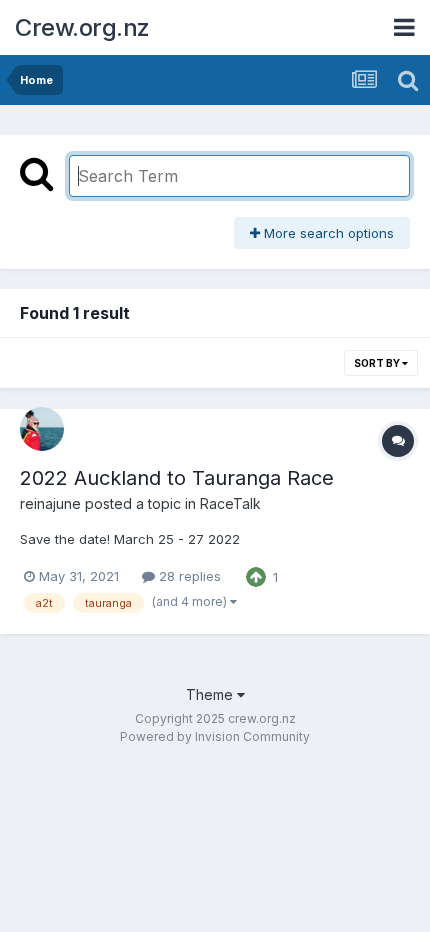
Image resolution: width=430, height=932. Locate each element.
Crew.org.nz (82, 27)
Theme (211, 694)
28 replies (188, 576)
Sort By (378, 363)
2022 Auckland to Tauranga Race (177, 478)
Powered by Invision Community (215, 736)
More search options (327, 233)
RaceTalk (230, 503)
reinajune (50, 503)
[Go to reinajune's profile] (42, 429)
